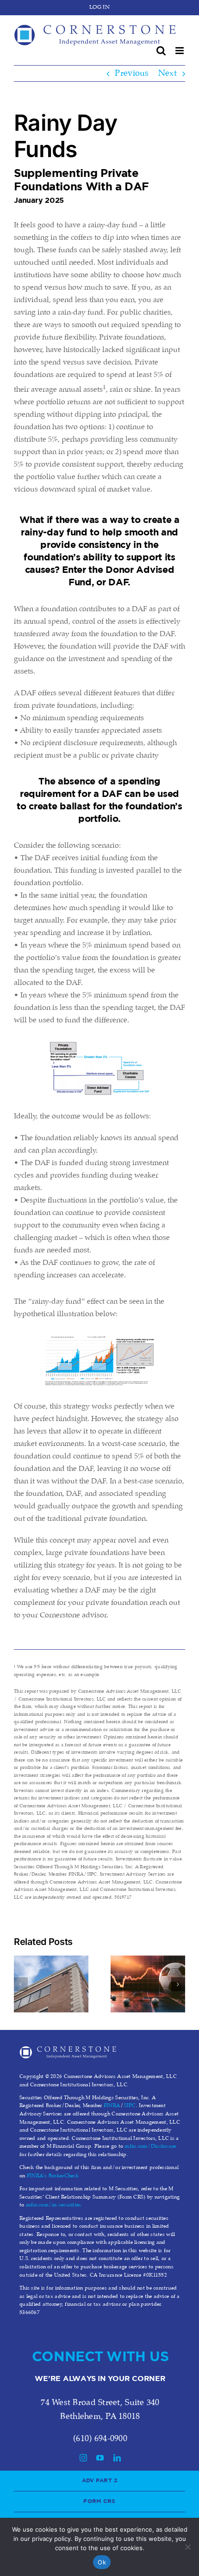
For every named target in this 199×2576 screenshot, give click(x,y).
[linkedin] (117, 2458)
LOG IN (99, 7)
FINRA (112, 2106)
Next (168, 73)
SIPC (130, 2106)
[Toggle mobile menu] (180, 51)
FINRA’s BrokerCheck (53, 2176)
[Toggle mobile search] (161, 51)
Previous (132, 73)
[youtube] (100, 2458)
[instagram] (83, 2458)
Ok (102, 2562)
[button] (21, 1984)
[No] (187, 2547)
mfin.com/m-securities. (54, 2205)
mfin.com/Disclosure (150, 2146)
